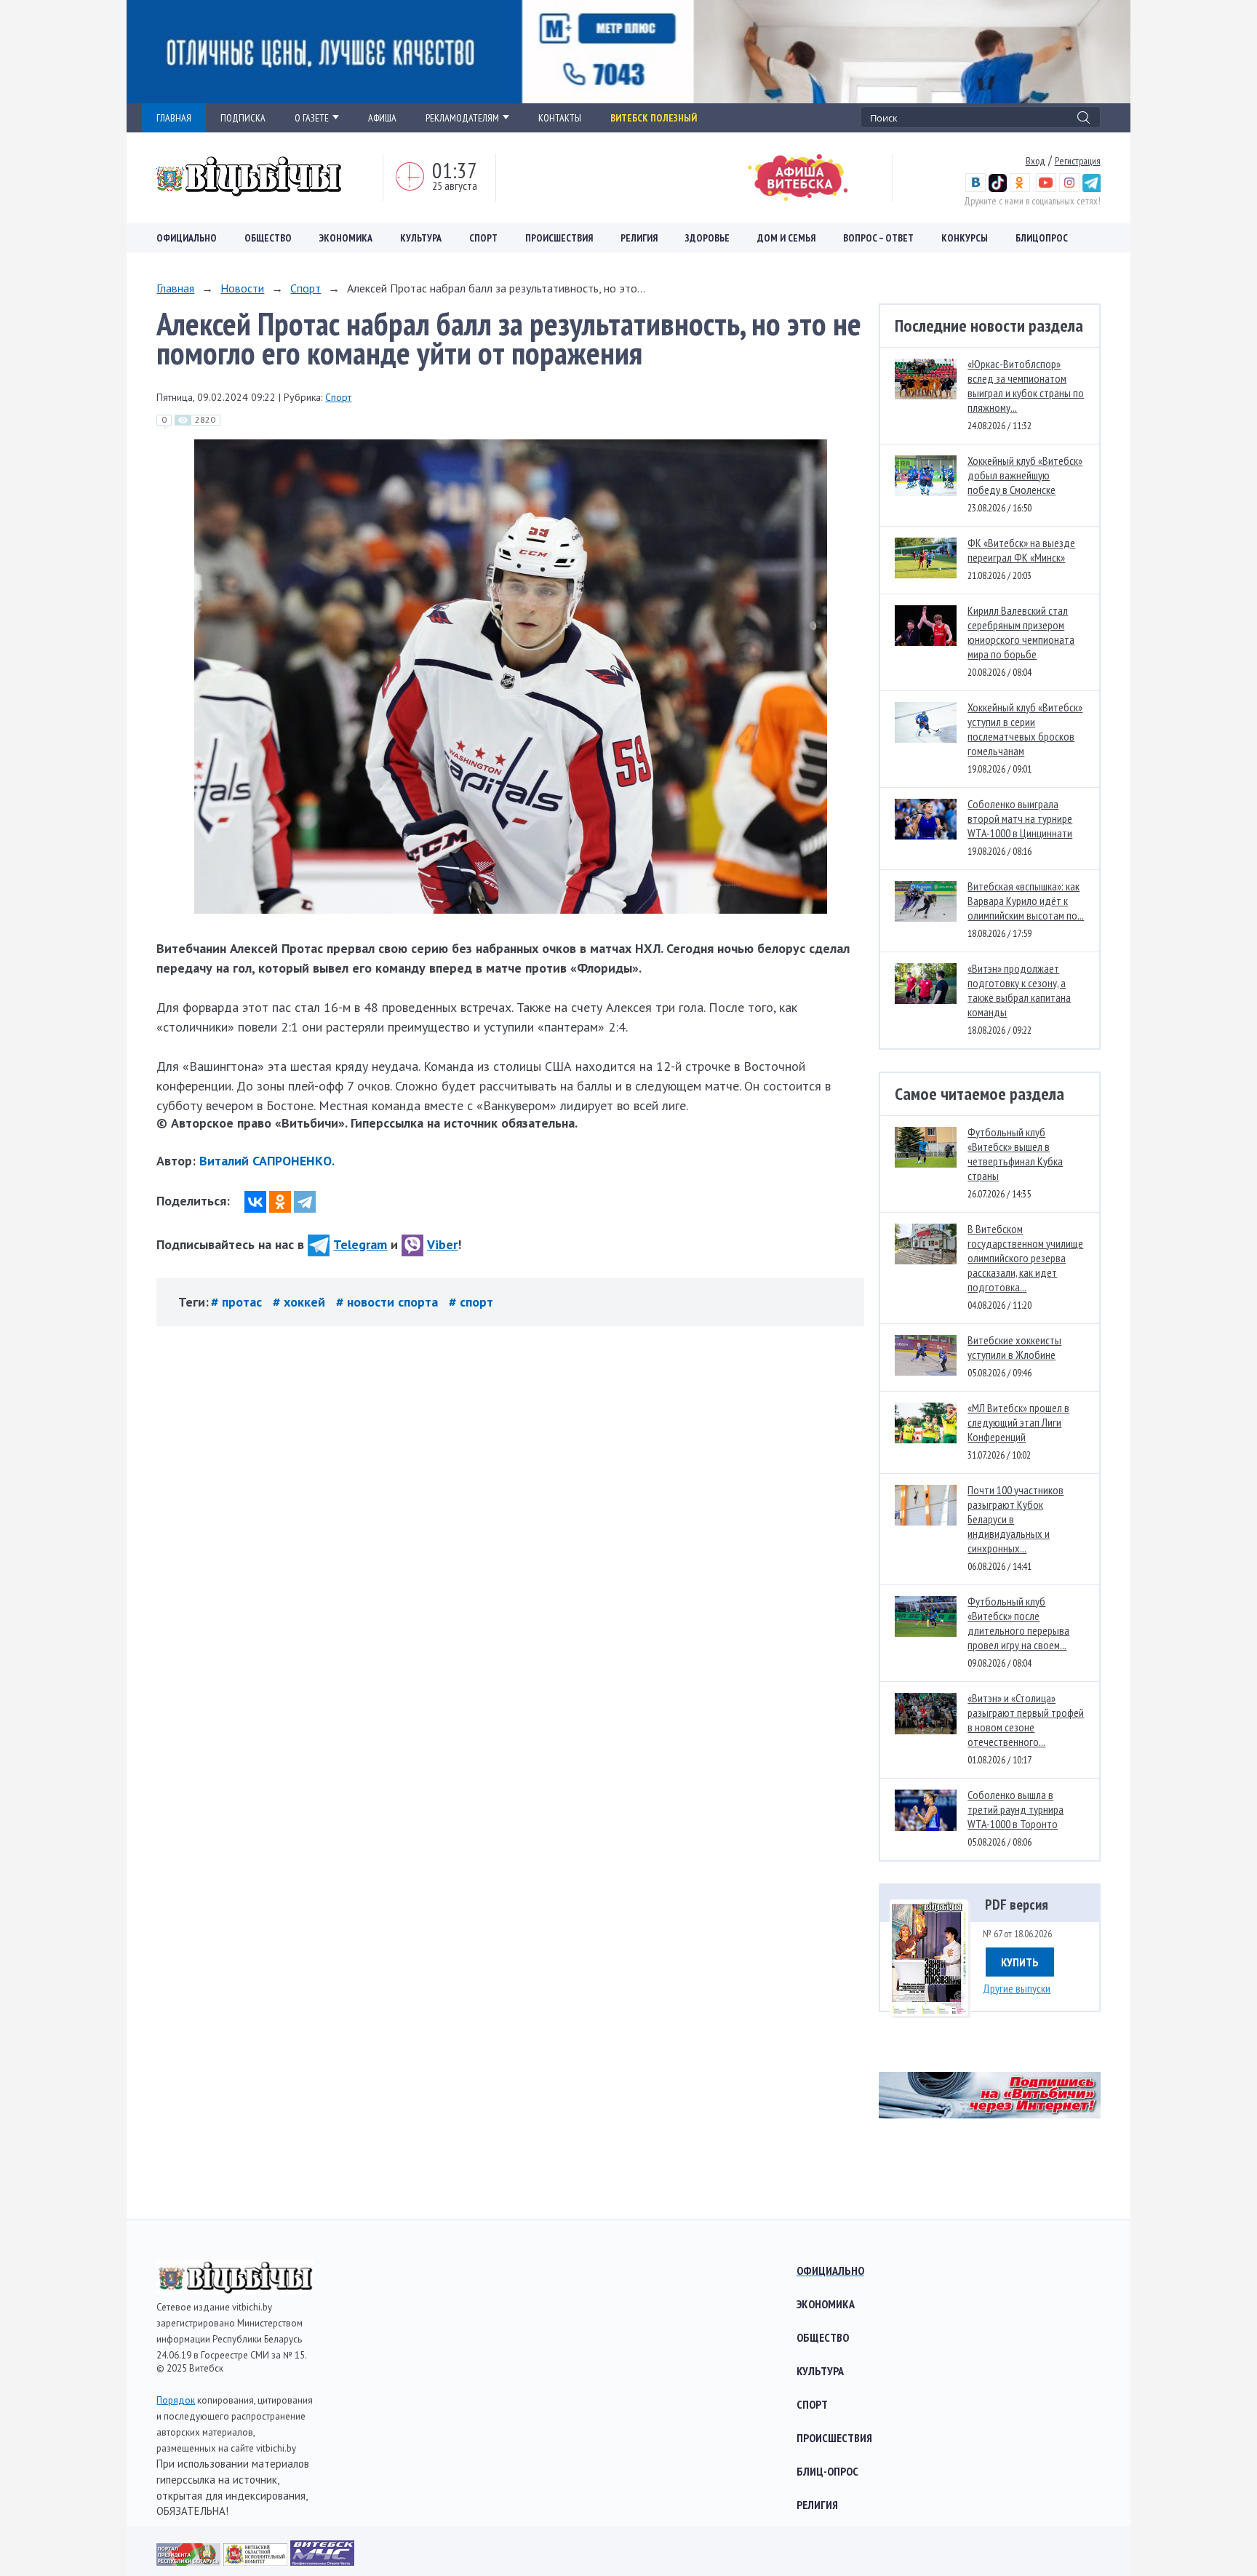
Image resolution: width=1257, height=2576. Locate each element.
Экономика (346, 238)
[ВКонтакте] (255, 1202)
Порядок (176, 2400)
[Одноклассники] (280, 1202)
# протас (238, 1302)
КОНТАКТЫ (560, 118)
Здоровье (707, 238)
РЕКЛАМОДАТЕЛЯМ (462, 118)
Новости (242, 288)
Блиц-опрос (827, 2471)
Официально (187, 238)
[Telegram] (305, 1202)
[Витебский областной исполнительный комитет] (257, 2561)
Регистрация (1078, 161)
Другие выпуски (1017, 1988)
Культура (421, 238)
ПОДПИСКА (243, 118)
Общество (268, 238)
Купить (1020, 1962)
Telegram (360, 1244)
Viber (442, 1244)
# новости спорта (389, 1302)
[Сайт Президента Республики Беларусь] (190, 2561)
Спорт (483, 238)
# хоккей (301, 1302)
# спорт (471, 1302)
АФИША (382, 118)
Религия (639, 238)
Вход (1035, 161)
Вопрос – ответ (878, 238)
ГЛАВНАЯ (174, 118)
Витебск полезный (654, 118)
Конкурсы (965, 238)
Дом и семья (786, 238)
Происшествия (559, 238)
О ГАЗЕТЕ (312, 118)
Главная (175, 288)
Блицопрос (1042, 238)
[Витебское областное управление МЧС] (322, 2561)
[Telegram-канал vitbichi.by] (1092, 188)
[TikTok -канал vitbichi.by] (998, 188)
